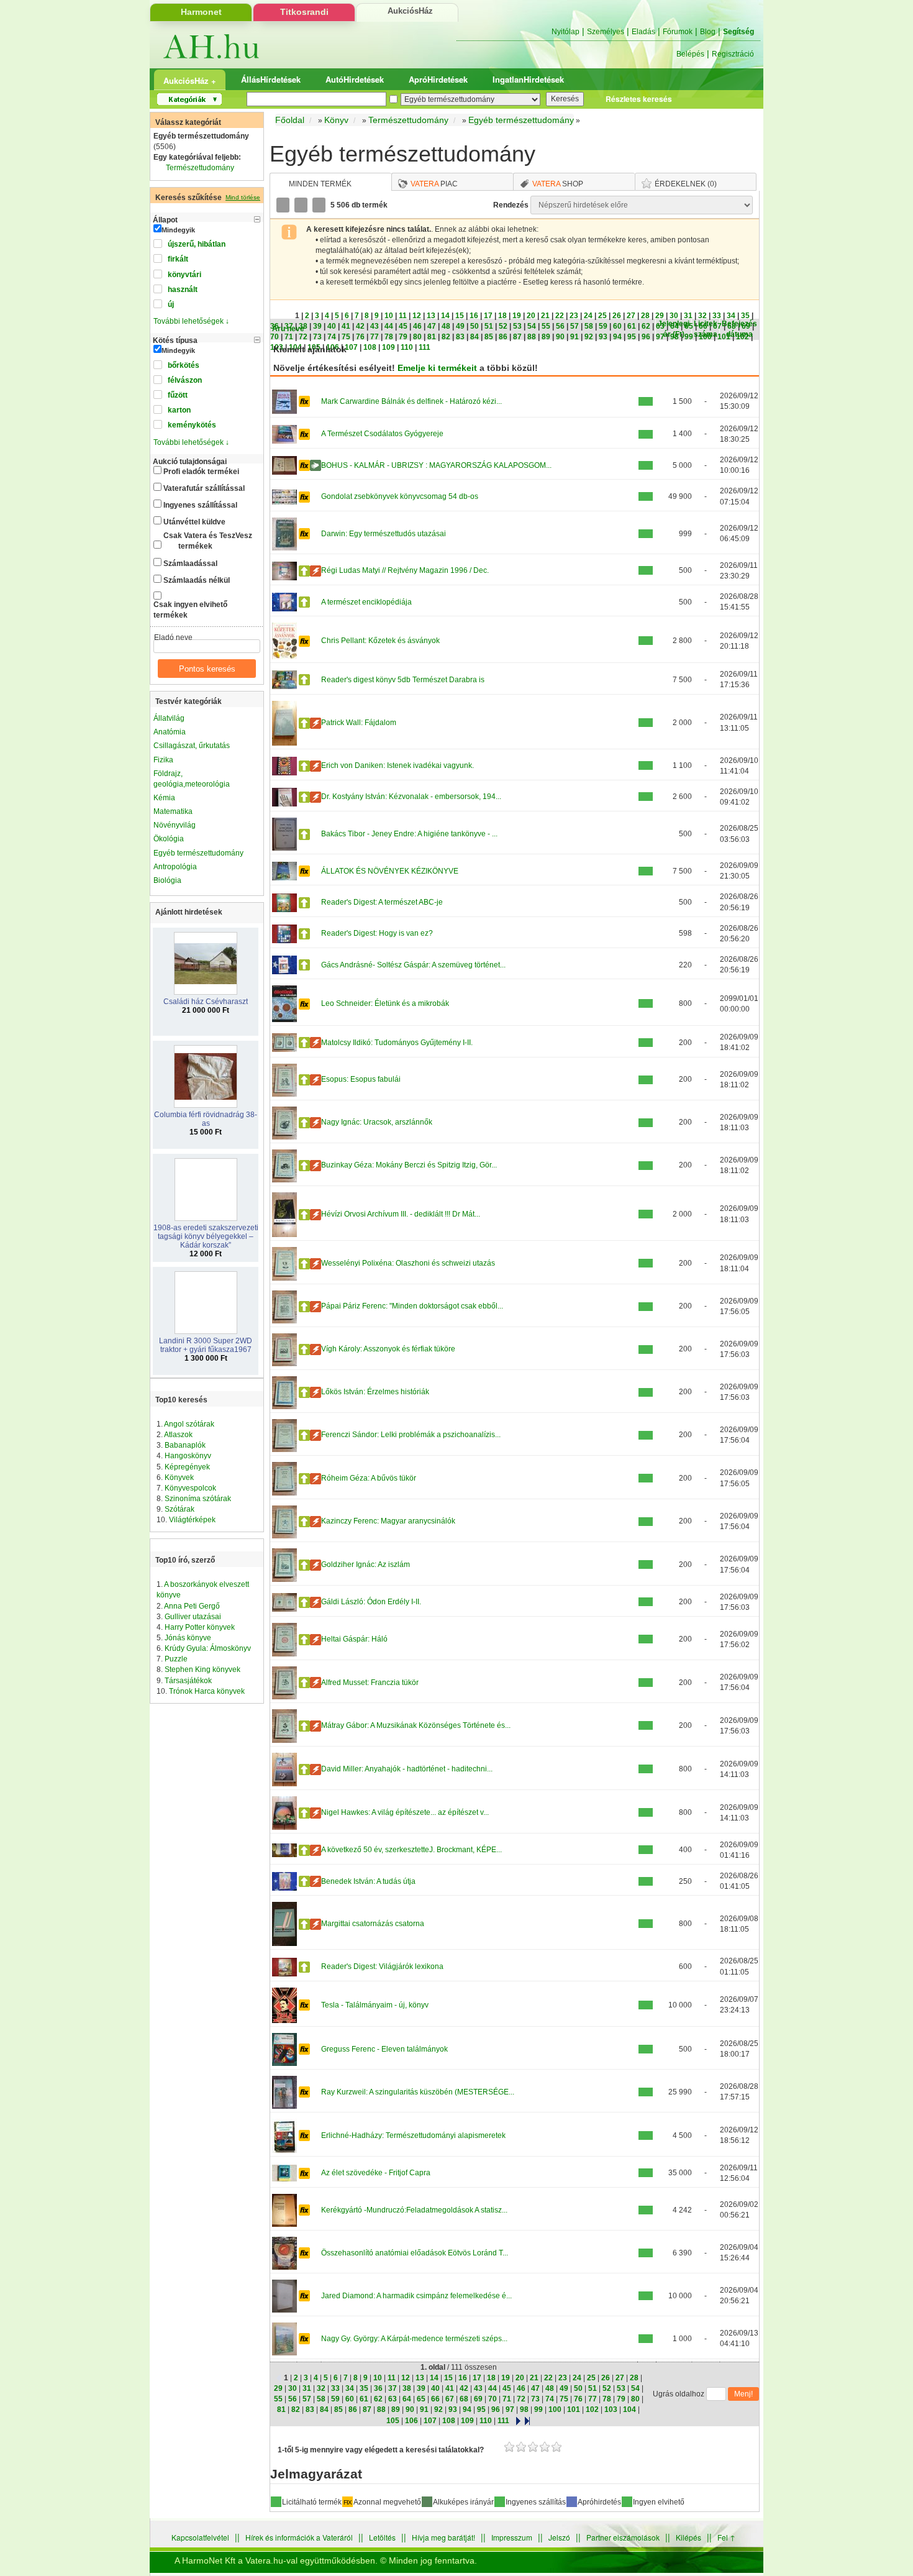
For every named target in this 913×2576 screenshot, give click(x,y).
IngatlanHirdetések (528, 79)
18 (502, 316)
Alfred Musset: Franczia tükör (370, 1683)
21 (545, 316)
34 (731, 316)
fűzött (178, 395)
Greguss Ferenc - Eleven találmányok (384, 2049)
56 (560, 326)
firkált (178, 259)
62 (646, 326)
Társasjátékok (188, 1681)
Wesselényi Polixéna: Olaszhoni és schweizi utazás (408, 1263)
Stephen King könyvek (202, 1669)
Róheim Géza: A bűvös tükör (369, 1478)
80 (417, 337)
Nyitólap (566, 32)
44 (389, 326)
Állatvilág (169, 718)
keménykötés (192, 425)
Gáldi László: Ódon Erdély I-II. (371, 1602)
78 (389, 337)
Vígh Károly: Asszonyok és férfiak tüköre (388, 1349)
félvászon (185, 380)
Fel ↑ (726, 2537)
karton (179, 410)
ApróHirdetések (438, 79)
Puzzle (176, 1659)
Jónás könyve (188, 1638)
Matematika (173, 811)
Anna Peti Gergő (192, 1606)
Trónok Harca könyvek (207, 1691)
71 (289, 337)
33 (717, 316)
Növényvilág (175, 825)
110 (407, 347)
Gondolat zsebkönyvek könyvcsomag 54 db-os (400, 496)
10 (389, 316)
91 (575, 337)
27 (631, 316)
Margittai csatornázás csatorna (373, 1924)
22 (560, 316)
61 (632, 326)
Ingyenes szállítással (200, 505)
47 (432, 326)
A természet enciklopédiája (366, 602)
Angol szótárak (189, 1424)
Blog (708, 32)
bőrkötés (184, 365)
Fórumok (678, 32)
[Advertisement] (829, 295)
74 (332, 337)
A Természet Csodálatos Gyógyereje (382, 434)
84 (475, 337)
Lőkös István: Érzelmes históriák (375, 1392)
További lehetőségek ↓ (191, 321)
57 (575, 326)
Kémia (164, 798)
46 (417, 326)
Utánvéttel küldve (194, 522)
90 (560, 337)
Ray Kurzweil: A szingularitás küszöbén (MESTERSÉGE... (418, 2092)
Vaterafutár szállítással (204, 488)
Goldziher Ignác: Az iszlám (366, 1564)
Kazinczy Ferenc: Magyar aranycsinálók (388, 1521)
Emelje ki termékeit (437, 368)
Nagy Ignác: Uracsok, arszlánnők (377, 1122)
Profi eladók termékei (201, 472)
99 (689, 337)
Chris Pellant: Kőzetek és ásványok (380, 641)
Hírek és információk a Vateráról (299, 2537)
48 (446, 326)
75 (346, 337)
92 (589, 337)
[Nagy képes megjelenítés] (320, 205)
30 (674, 316)
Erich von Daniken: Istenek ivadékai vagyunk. (397, 765)
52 (503, 326)
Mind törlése (243, 197)
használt (183, 290)
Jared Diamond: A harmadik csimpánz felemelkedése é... (416, 2296)
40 (332, 326)
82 (446, 337)
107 (351, 347)
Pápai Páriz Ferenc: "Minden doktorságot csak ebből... (412, 1306)
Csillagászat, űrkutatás (192, 746)
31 (688, 316)
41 (346, 326)
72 (303, 337)
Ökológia (169, 839)
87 (517, 337)
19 (517, 316)
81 (432, 337)
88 (532, 337)
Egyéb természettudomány (198, 853)
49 (460, 326)
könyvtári (184, 275)
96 (646, 337)
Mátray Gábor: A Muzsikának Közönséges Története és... (416, 1725)
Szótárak (179, 1509)
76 (360, 337)
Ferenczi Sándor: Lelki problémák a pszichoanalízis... (411, 1435)
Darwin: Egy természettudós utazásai (384, 534)
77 (375, 337)
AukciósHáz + (190, 80)
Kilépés (688, 2537)
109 (388, 347)
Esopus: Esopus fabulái (361, 1079)
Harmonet (201, 12)
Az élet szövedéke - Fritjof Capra (376, 2173)
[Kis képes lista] (284, 205)
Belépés (690, 54)
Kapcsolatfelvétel (200, 2537)
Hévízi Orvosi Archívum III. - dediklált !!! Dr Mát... (401, 1214)
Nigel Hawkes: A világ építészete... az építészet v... (405, 1812)
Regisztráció (733, 54)
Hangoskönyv (188, 1456)
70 (275, 337)
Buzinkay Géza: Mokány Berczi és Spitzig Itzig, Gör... (409, 1165)
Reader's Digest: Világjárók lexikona (382, 1966)
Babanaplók (185, 1445)
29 (660, 316)
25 (602, 316)
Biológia (167, 880)
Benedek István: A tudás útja (368, 1881)
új (171, 304)
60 (617, 326)
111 (425, 347)
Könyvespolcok (190, 1488)
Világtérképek (192, 1520)
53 (517, 326)
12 (417, 316)
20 (531, 316)
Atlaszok (178, 1435)
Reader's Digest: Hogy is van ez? (377, 933)
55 (546, 326)
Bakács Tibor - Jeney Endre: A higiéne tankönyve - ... (409, 834)
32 (702, 316)
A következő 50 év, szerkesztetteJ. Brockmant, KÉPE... (411, 1850)
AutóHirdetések (355, 79)
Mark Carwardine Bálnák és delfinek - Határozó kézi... (411, 401)
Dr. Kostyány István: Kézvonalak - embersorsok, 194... (411, 797)
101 (724, 337)
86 (503, 337)
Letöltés (382, 2537)
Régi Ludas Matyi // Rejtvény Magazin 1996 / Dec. (405, 570)
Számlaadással (190, 564)
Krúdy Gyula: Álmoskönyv (208, 1648)
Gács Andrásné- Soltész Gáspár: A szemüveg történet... (413, 965)
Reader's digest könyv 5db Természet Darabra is (403, 680)
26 (617, 316)
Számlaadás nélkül (197, 580)
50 (475, 326)
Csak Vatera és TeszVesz (208, 541)
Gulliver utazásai (193, 1617)
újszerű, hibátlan (197, 244)
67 (717, 326)
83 (460, 337)
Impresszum (512, 2537)
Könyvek (179, 1478)
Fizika (163, 760)
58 (589, 326)
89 (546, 337)
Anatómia (170, 732)
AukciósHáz (410, 11)
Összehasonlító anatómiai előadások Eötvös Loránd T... (415, 2253)
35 (745, 316)
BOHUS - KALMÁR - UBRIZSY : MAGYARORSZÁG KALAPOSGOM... (436, 465)
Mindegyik (178, 230)
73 (317, 337)
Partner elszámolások (623, 2537)
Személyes (606, 32)
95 (632, 337)
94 (617, 337)
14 (445, 316)
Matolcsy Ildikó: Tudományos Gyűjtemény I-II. (397, 1043)
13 (431, 316)
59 (603, 326)
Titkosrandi (304, 12)
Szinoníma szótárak (198, 1499)
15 (460, 316)
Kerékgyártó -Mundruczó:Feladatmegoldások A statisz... (414, 2210)
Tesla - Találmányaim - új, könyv (375, 2005)
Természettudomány (200, 168)
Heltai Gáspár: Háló (354, 1639)
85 (489, 337)
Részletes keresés (639, 99)
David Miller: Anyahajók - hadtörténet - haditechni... (407, 1769)
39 (317, 326)
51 (489, 326)
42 (360, 326)
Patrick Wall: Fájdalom (359, 723)
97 (660, 337)
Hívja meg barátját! (443, 2537)
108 (370, 347)
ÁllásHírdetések (271, 79)
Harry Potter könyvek (200, 1627)
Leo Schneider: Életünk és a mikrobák (385, 1003)
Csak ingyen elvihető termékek (190, 610)
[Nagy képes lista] (302, 205)
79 (403, 337)
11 (403, 316)
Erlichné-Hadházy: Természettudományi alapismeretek (413, 2135)
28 (645, 316)
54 (532, 326)
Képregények (187, 1467)
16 (474, 316)
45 (403, 326)
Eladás (643, 32)
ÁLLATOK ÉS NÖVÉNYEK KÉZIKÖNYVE (390, 871)
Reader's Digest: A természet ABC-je (382, 902)
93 (603, 337)
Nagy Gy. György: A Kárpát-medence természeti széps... (414, 2339)
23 (574, 316)
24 (588, 316)
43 (375, 326)
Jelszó (559, 2537)
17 (488, 316)
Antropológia (175, 867)
